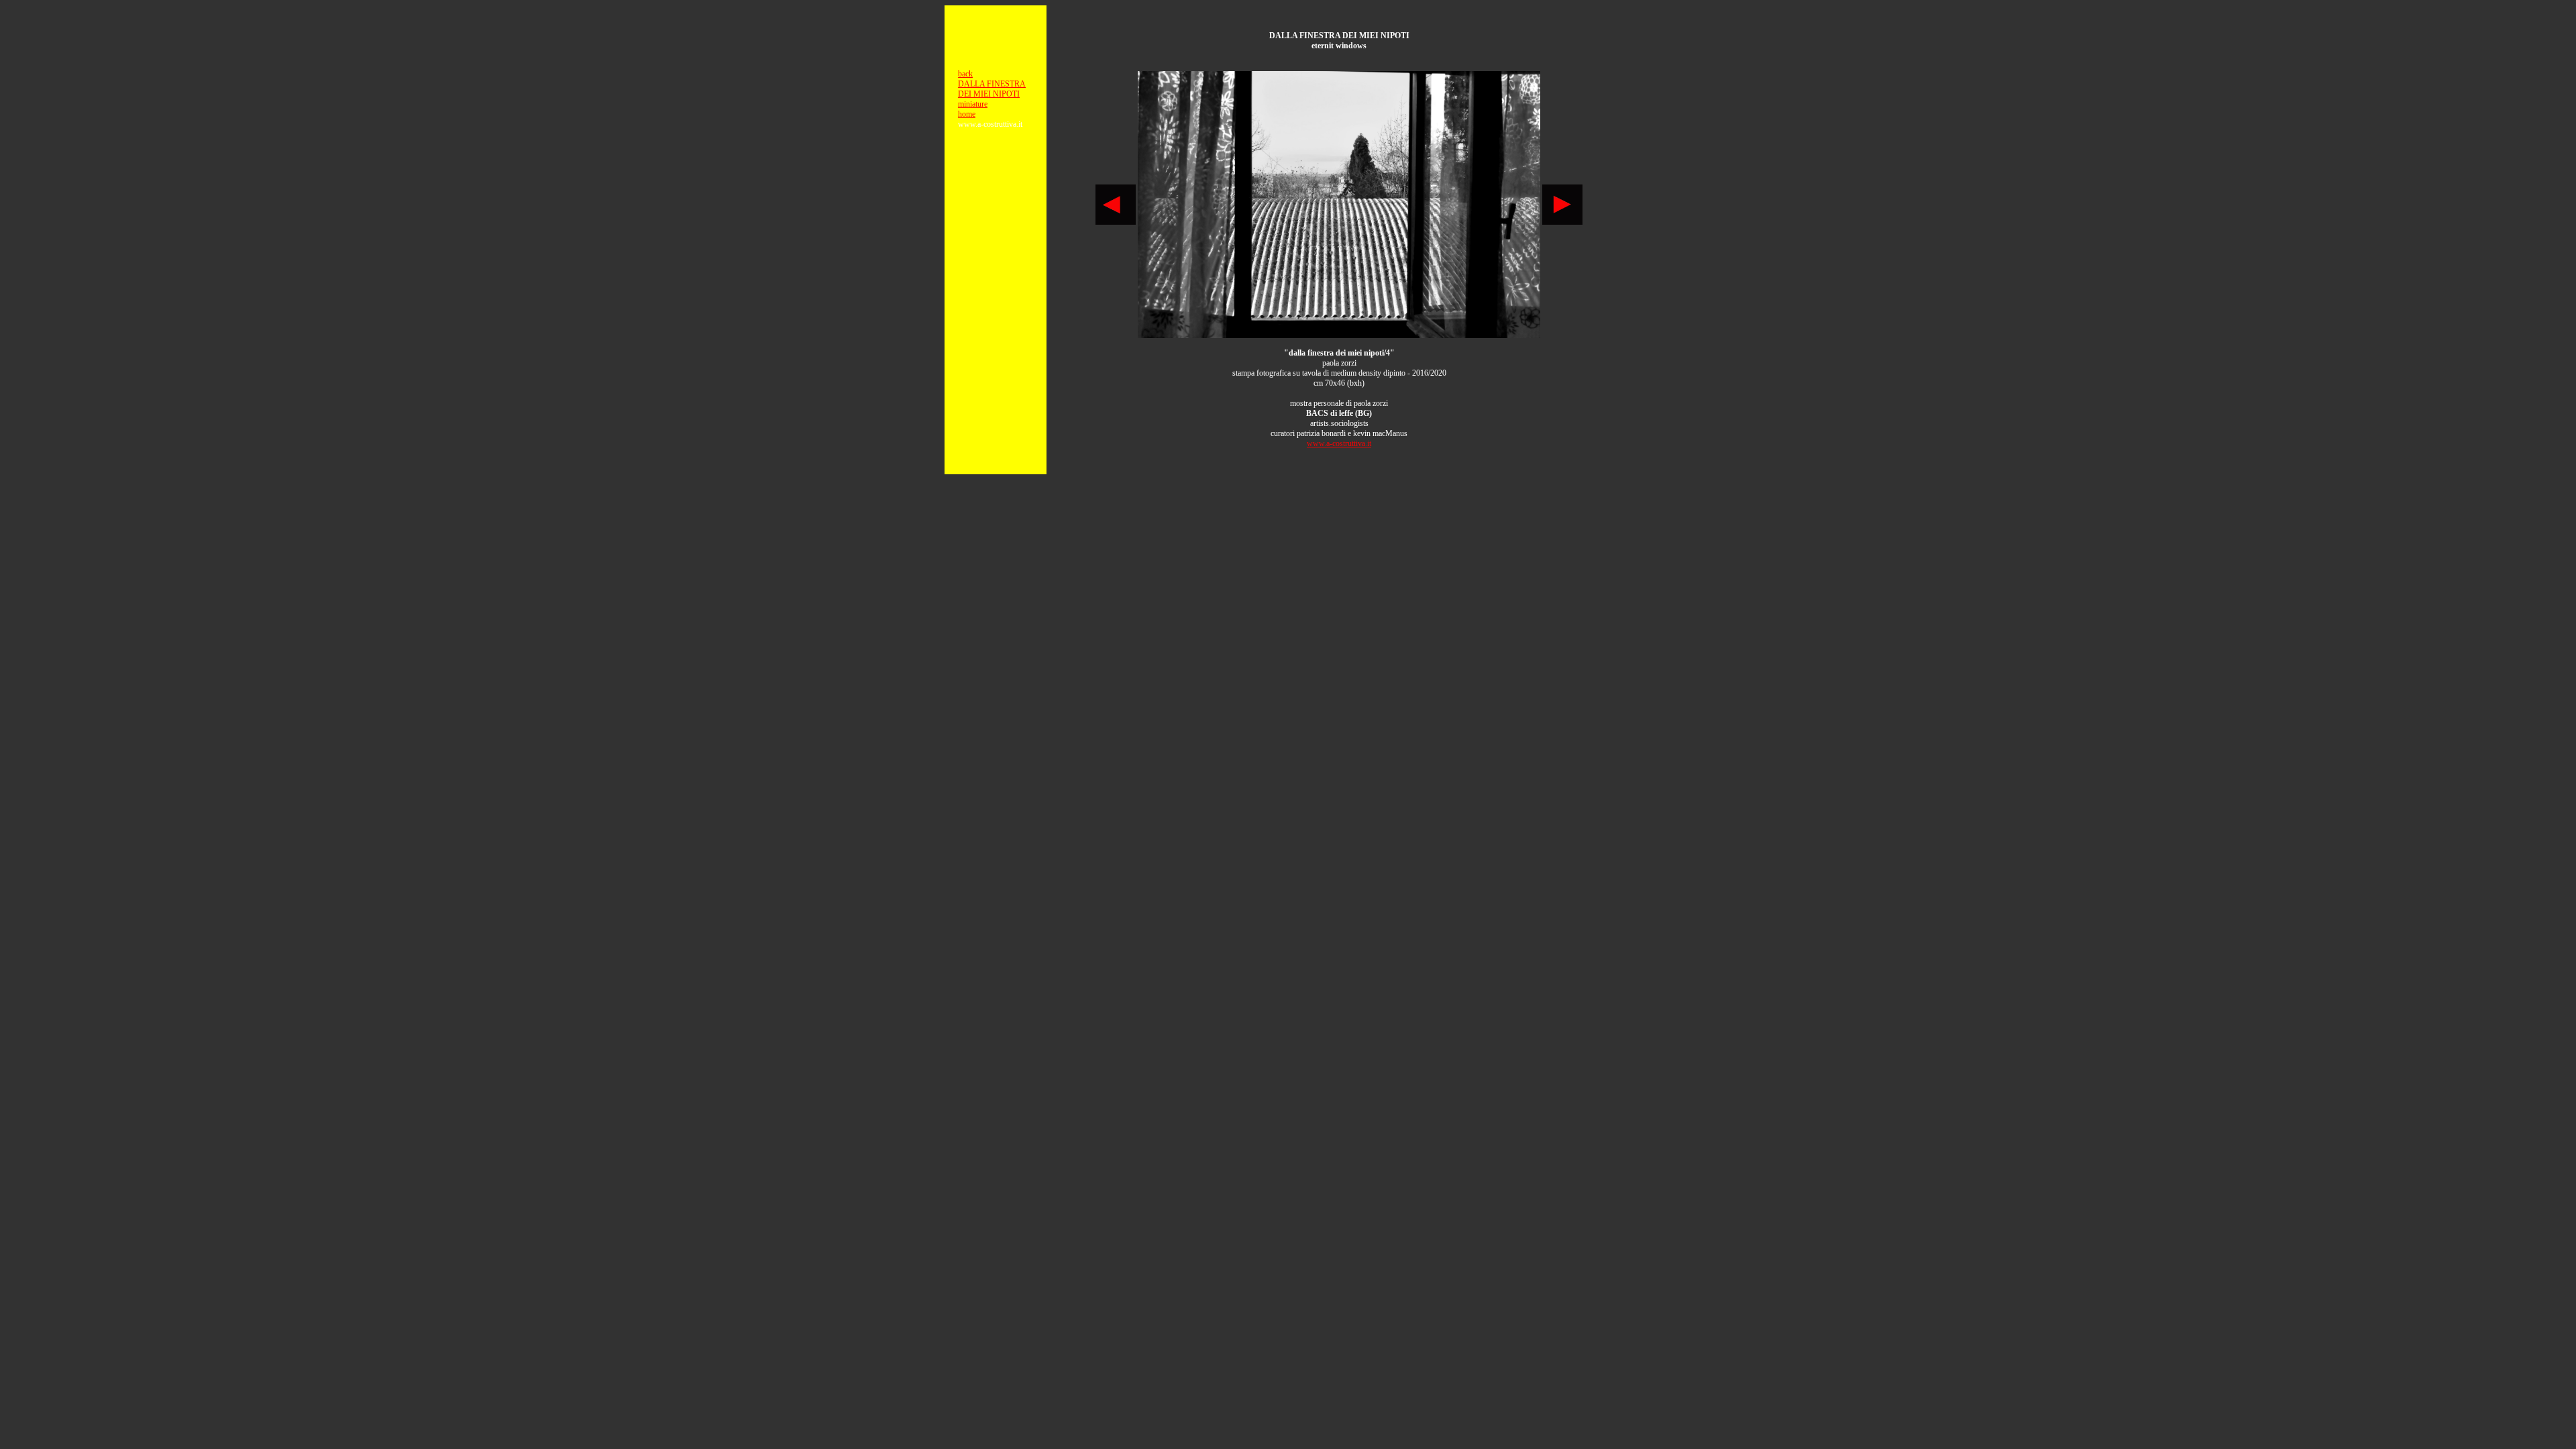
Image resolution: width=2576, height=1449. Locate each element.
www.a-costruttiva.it (1339, 443)
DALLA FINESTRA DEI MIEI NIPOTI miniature (992, 94)
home (967, 114)
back (965, 74)
